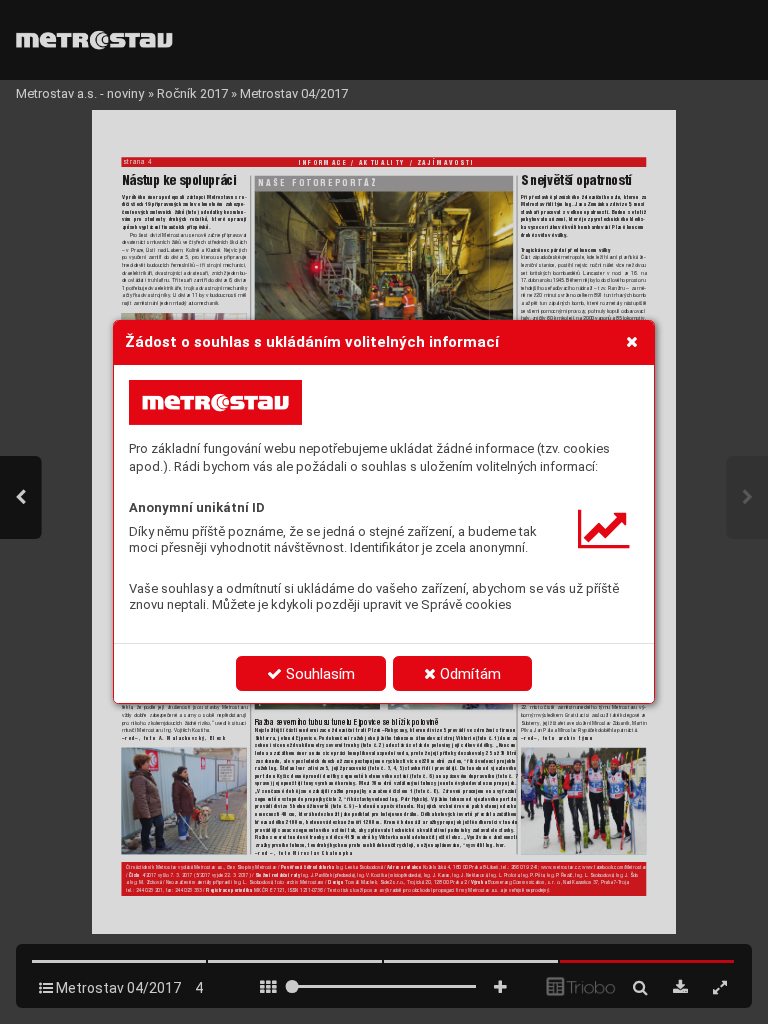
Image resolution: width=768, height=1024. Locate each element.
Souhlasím (318, 674)
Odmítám (468, 674)
